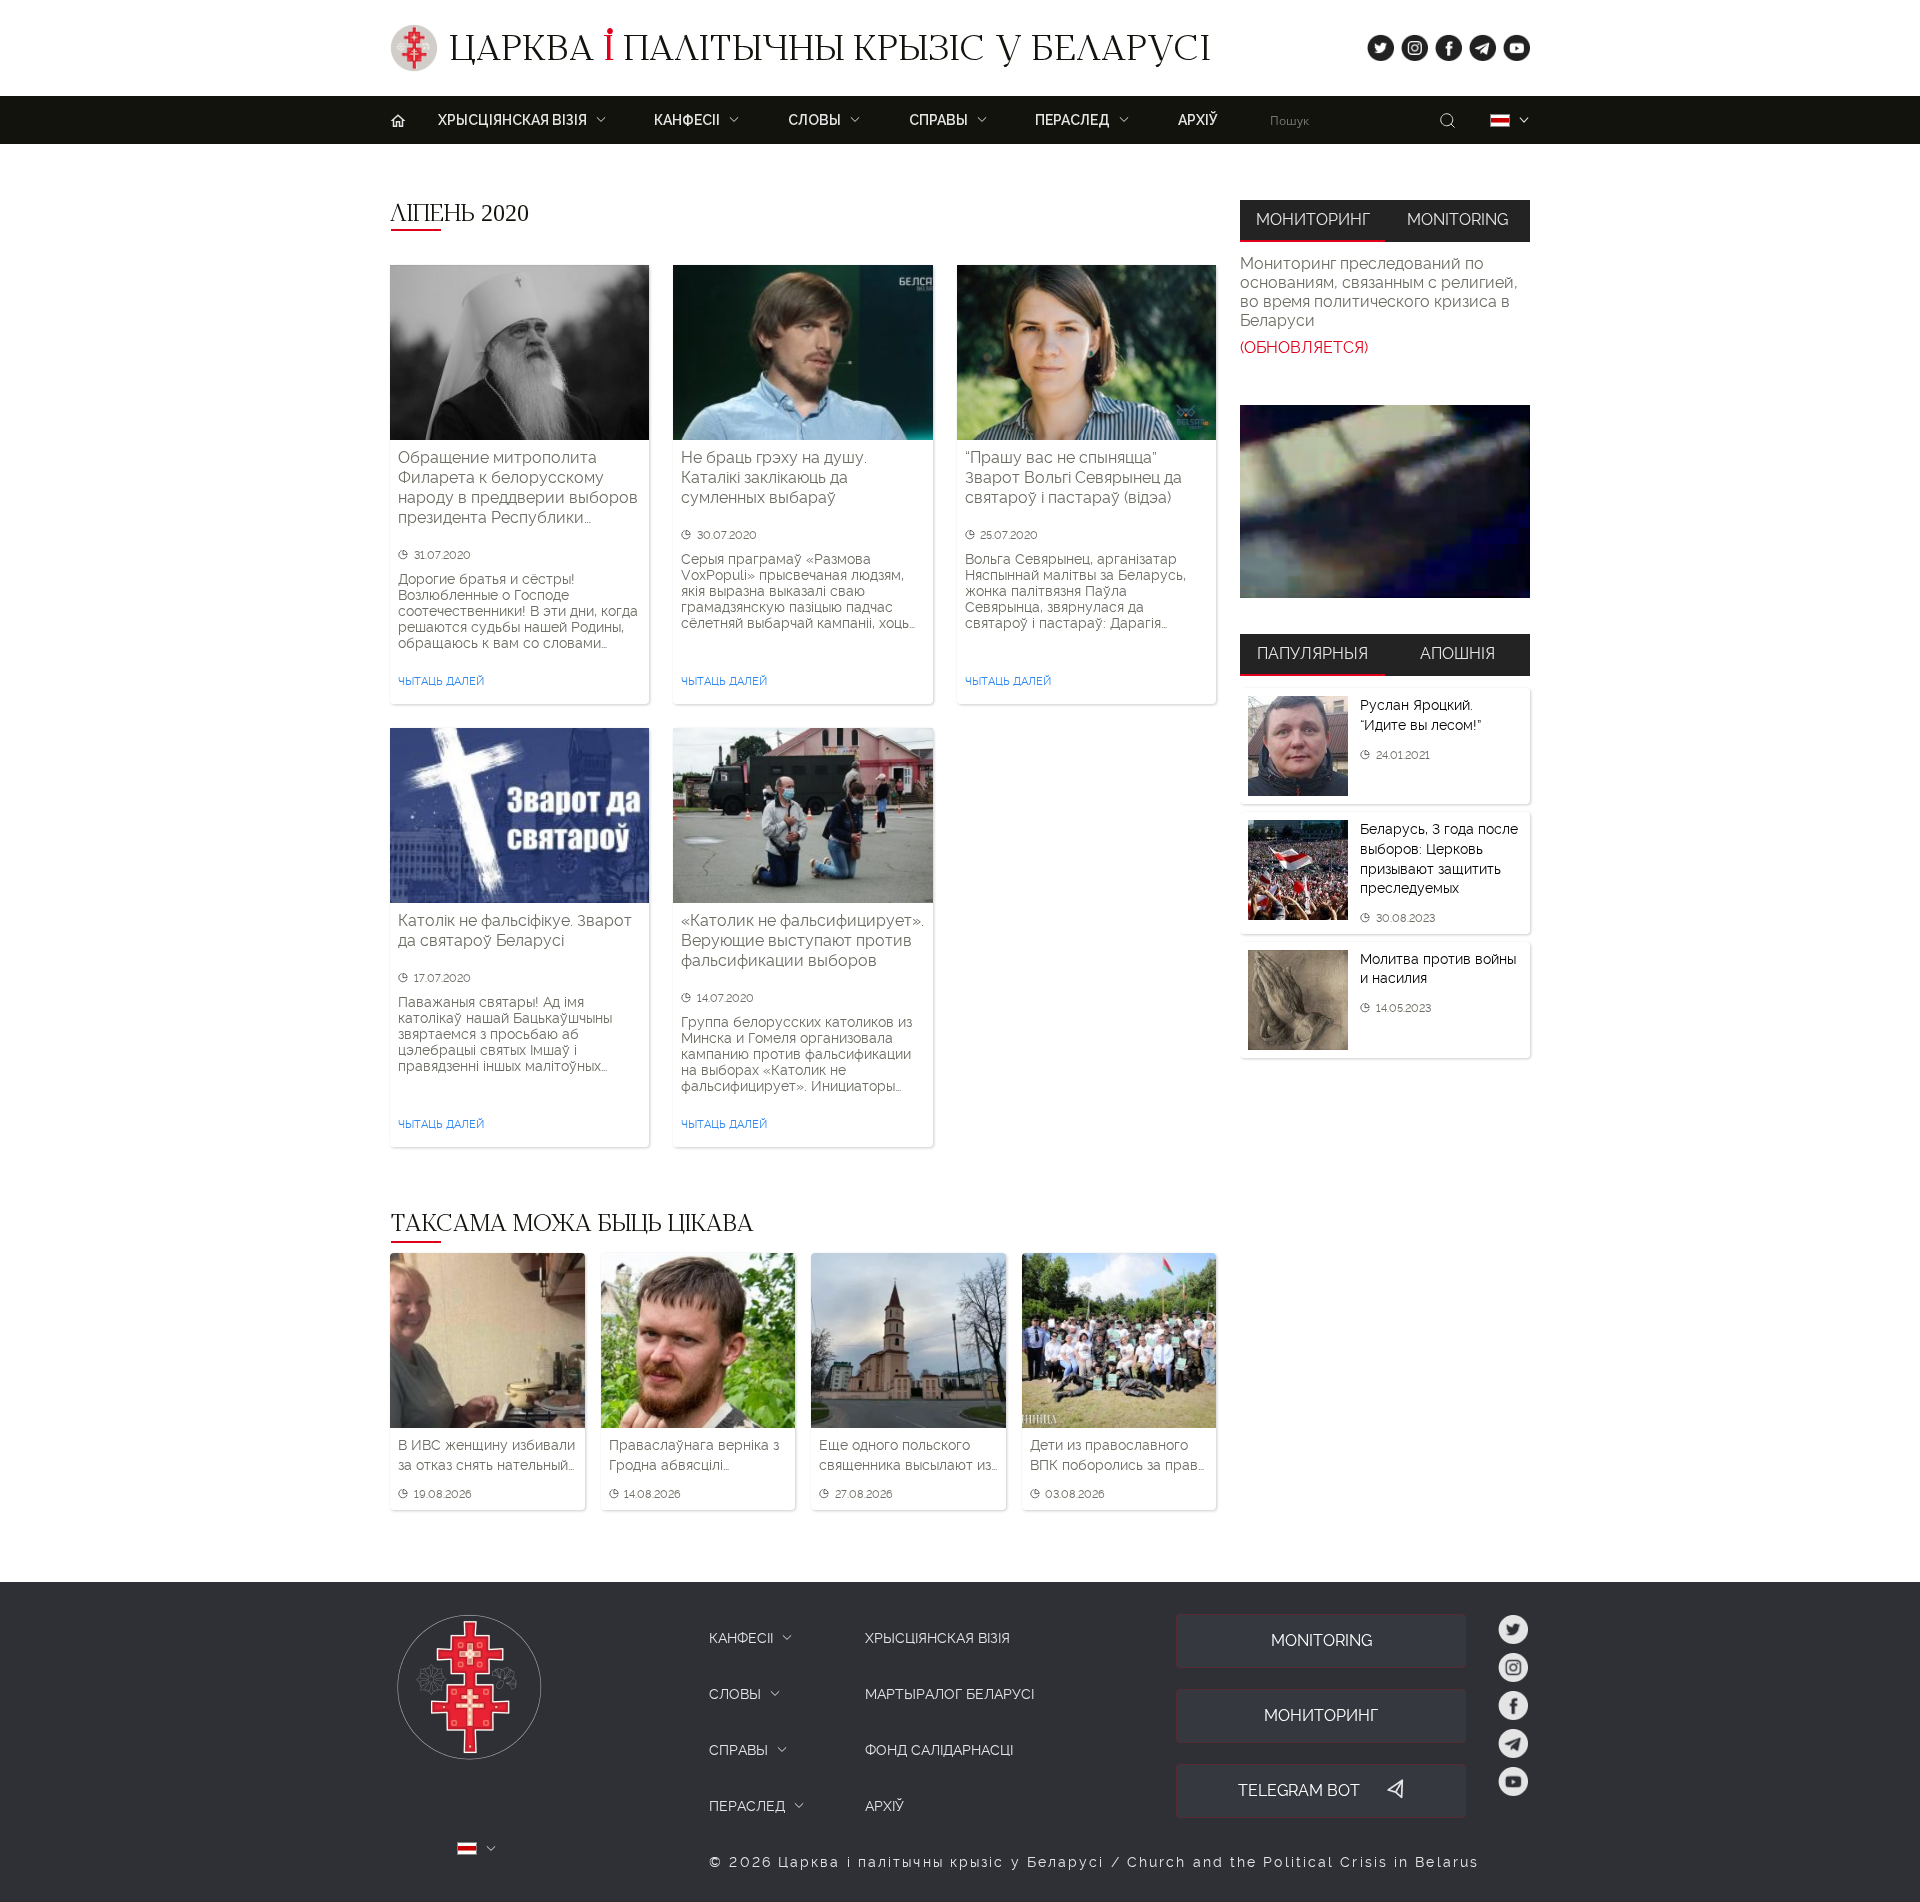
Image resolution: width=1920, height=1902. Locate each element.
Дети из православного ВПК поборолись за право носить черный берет (1118, 1456)
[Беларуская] (1500, 120)
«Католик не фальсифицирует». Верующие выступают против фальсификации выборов (802, 940)
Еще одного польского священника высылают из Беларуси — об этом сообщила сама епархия (905, 1456)
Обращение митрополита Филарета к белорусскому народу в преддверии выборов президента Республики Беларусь (518, 488)
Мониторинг (1313, 219)
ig (1407, 43)
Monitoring (1457, 219)
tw (1376, 43)
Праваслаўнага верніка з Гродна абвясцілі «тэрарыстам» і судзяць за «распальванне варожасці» (694, 1456)
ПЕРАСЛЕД (747, 1806)
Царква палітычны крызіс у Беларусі (829, 53)
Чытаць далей (441, 681)
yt (1510, 43)
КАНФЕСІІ (741, 1638)
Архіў (1198, 120)
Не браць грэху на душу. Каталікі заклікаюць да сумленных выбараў (774, 477)
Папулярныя (1312, 653)
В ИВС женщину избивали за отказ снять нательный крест (486, 1456)
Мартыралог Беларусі (949, 1694)
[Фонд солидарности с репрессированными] (1385, 501)
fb (1442, 43)
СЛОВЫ (735, 1694)
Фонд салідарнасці (939, 1750)
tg (1476, 43)
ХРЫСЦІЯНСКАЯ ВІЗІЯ (937, 1638)
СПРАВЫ (738, 1750)
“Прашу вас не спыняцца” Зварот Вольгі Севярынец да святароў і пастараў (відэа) (1073, 477)
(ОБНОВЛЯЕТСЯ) (1304, 347)
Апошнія (1457, 653)
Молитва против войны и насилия (1438, 969)
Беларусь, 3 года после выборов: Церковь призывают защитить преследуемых (1439, 858)
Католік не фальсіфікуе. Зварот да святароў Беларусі (515, 930)
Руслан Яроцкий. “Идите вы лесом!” (1420, 715)
